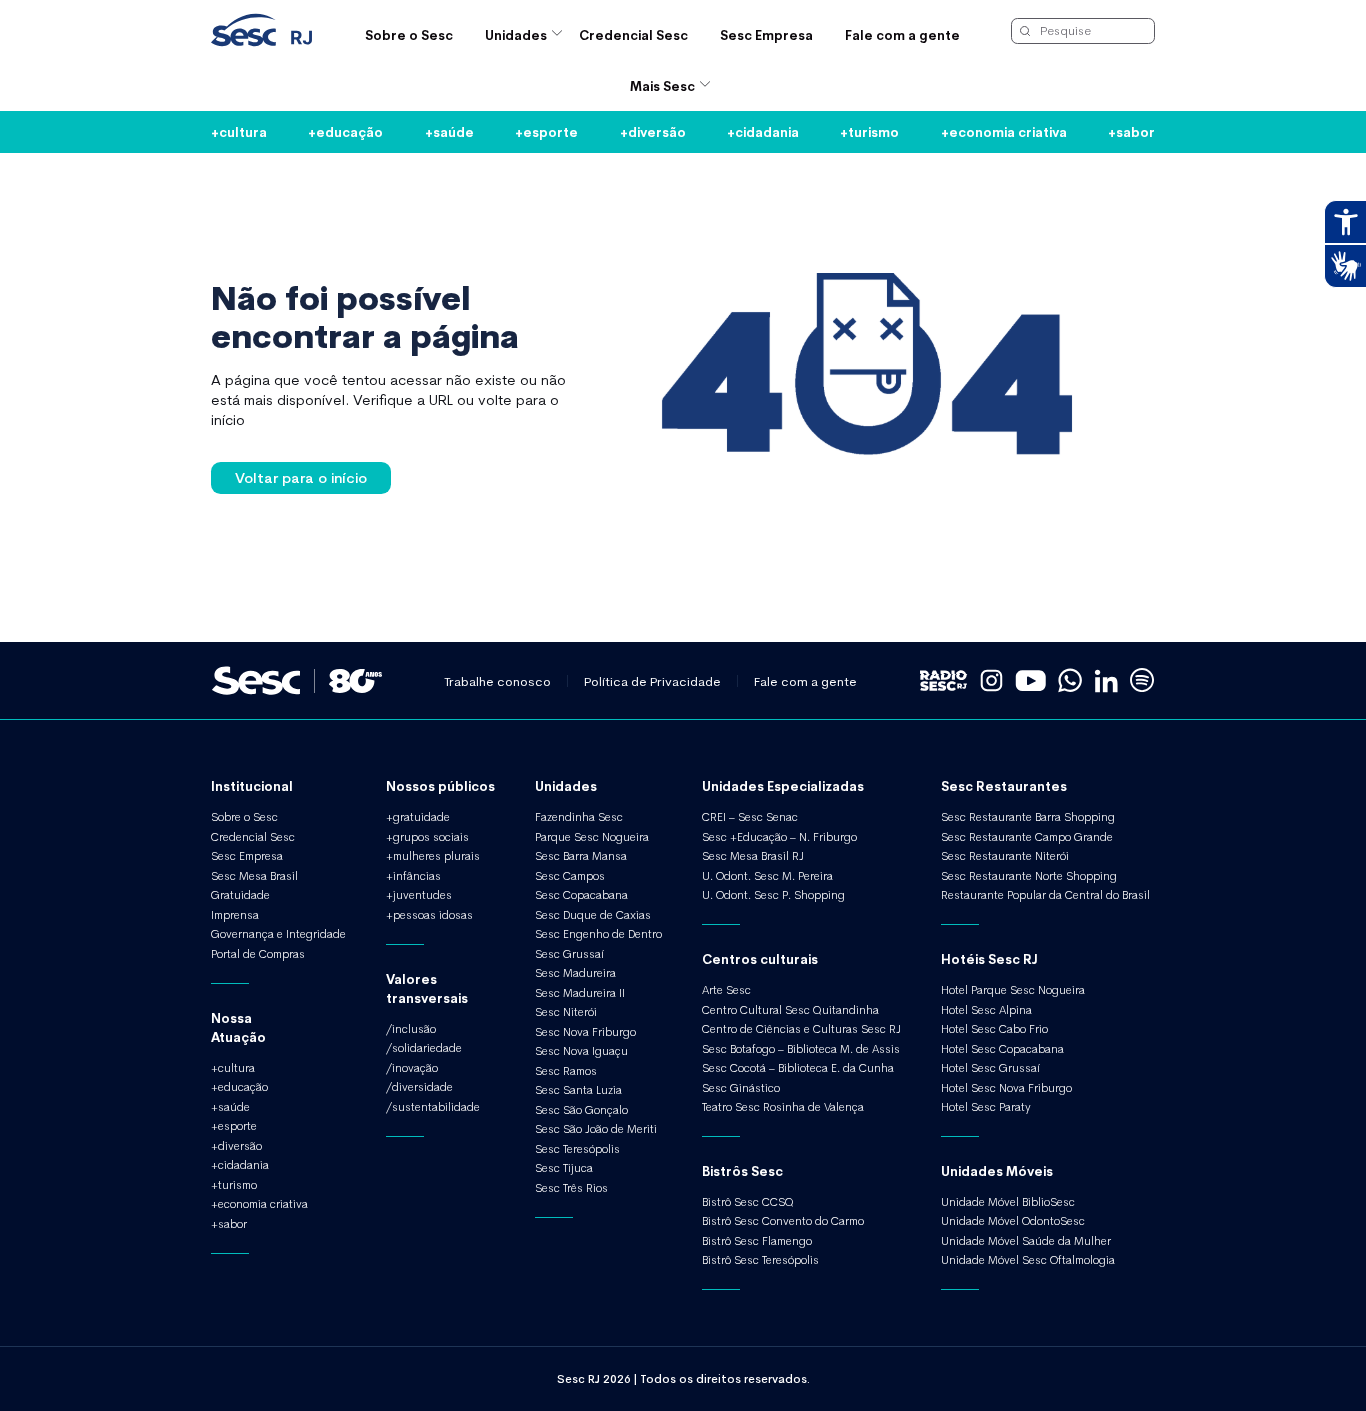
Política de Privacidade (652, 681)
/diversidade (419, 1087)
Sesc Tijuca (564, 1168)
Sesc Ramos (566, 1071)
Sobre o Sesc (409, 34)
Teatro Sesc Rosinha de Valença (783, 1107)
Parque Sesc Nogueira (592, 837)
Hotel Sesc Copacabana (1002, 1049)
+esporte (546, 131)
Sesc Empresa (766, 34)
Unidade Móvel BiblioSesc (1008, 1202)
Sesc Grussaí (569, 954)
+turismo (869, 131)
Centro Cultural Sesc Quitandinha (790, 1010)
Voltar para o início (301, 477)
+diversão (653, 131)
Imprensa (235, 915)
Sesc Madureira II (580, 993)
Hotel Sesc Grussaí (990, 1068)
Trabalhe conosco (497, 681)
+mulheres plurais (433, 856)
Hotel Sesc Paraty (986, 1107)
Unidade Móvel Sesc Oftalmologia (1028, 1260)
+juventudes (419, 895)
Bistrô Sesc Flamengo (757, 1241)
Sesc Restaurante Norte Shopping (1029, 876)
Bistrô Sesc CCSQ (748, 1202)
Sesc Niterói (566, 1012)
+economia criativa (1004, 131)
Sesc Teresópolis (577, 1149)
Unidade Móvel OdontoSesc (1013, 1221)
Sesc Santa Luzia (578, 1090)
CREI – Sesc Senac (750, 817)
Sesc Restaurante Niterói (1005, 856)
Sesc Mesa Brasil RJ (753, 856)
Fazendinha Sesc (579, 817)
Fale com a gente (902, 34)
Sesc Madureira (575, 973)
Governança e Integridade (278, 934)
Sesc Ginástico (741, 1088)
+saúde (449, 131)
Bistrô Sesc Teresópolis (760, 1260)
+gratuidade (418, 817)
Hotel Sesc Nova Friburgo (1006, 1088)
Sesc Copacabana (581, 895)
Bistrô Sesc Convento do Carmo (783, 1221)
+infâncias (413, 876)
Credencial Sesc (633, 34)
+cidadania (763, 131)
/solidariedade (424, 1048)
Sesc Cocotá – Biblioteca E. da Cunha (798, 1068)
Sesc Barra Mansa (581, 856)
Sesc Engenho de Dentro (598, 934)
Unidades (516, 34)
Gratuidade (240, 895)
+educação (345, 131)
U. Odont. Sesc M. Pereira (767, 876)
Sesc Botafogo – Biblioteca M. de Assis (801, 1049)
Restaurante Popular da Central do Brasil (1045, 895)
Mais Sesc (662, 85)
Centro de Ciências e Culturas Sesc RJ (801, 1029)
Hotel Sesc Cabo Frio (994, 1029)
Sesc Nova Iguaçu (581, 1051)
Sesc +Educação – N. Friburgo (779, 837)
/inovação (412, 1068)
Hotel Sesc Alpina (986, 1010)
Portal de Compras (258, 954)
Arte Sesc (726, 990)
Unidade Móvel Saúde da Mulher (1026, 1241)
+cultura (239, 131)
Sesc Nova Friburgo (585, 1032)
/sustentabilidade (433, 1107)
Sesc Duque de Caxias (593, 915)
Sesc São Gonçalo (581, 1110)
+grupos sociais (427, 837)
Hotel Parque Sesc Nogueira (1013, 990)
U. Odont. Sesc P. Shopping (773, 895)
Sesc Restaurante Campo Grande (1027, 837)
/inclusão (411, 1029)
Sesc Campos (570, 876)
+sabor (1131, 131)
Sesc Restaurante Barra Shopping (1028, 817)
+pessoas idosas (429, 915)
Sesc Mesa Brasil (254, 876)
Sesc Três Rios (571, 1188)
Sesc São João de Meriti (596, 1129)
